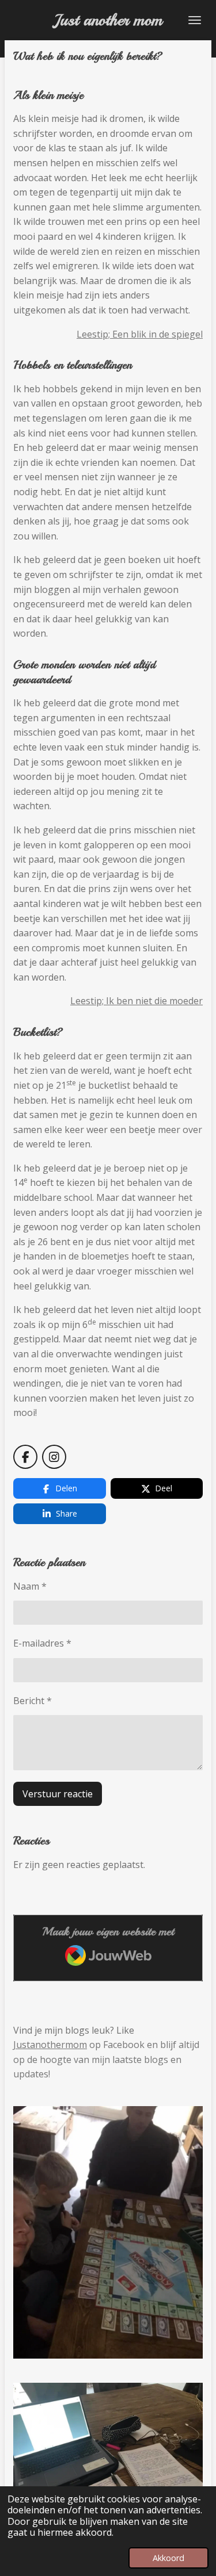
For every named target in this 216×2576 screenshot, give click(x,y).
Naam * (30, 1586)
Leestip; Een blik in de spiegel (140, 334)
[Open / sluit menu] (195, 20)
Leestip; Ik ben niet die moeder (137, 1001)
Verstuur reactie (58, 1794)
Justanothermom (50, 2045)
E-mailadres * (42, 1643)
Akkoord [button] (168, 2558)
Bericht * (33, 1701)
